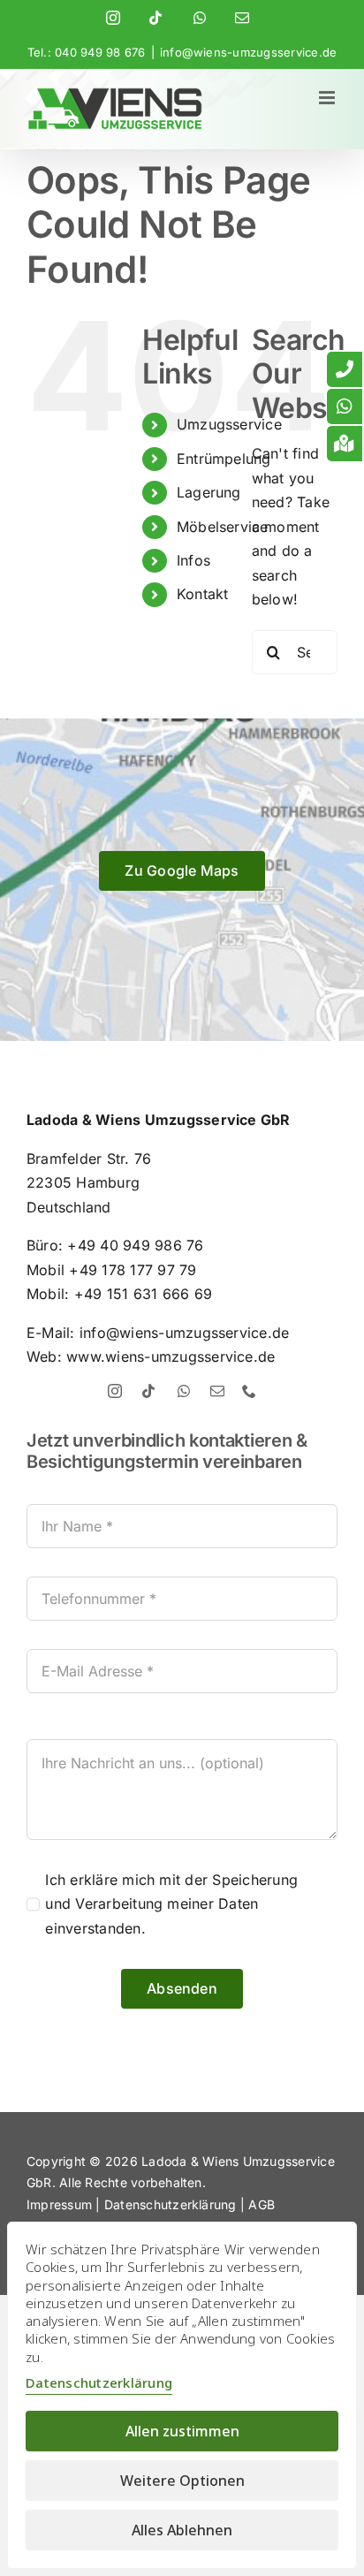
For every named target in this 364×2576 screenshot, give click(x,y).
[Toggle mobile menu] (328, 98)
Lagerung (209, 492)
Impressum (59, 2204)
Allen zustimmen (182, 2431)
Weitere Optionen (182, 2481)
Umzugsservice (229, 424)
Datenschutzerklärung (171, 2204)
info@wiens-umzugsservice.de (248, 52)
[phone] (249, 1391)
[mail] (217, 1391)
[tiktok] (148, 1391)
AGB (262, 2204)
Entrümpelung (224, 459)
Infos (193, 560)
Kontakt (203, 594)
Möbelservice (223, 527)
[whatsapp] (184, 1391)
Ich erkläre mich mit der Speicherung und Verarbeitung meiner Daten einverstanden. (171, 1904)
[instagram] (115, 1391)
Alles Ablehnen (182, 2530)
